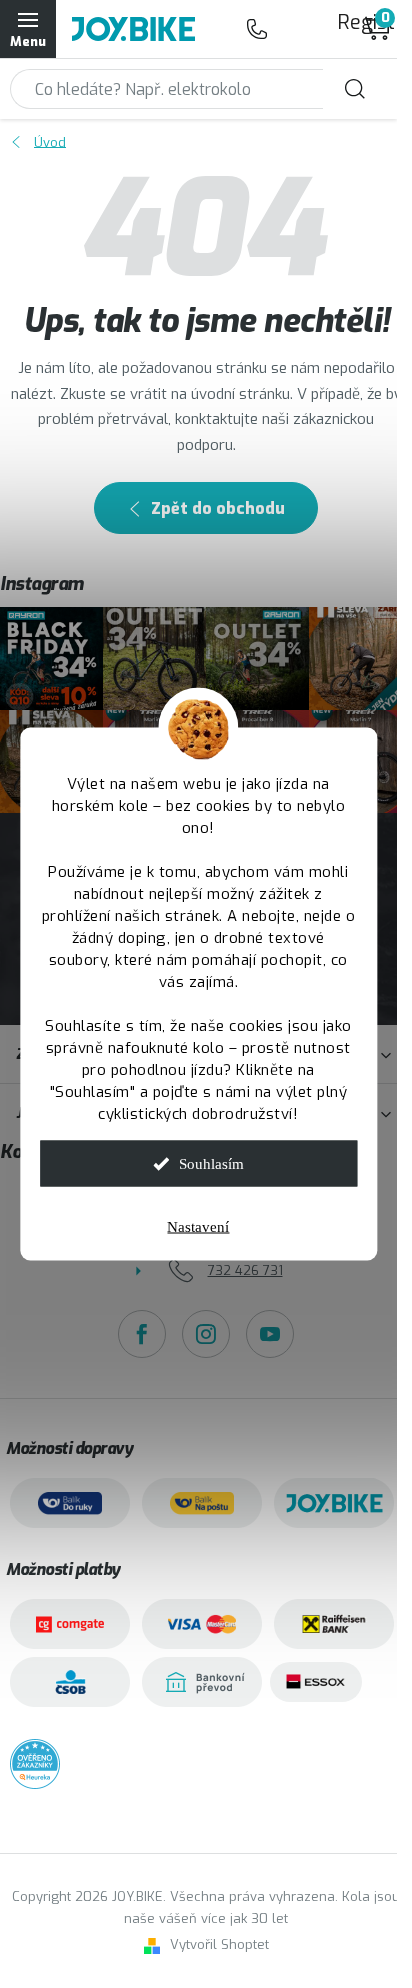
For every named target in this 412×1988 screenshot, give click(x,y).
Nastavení (198, 1227)
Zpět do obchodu (218, 508)
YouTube (270, 1334)
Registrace (347, 22)
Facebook (142, 1334)
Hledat (355, 89)
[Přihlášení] (297, 29)
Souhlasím (211, 1164)
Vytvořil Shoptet (219, 1944)
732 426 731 (257, 29)
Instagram (206, 1334)
